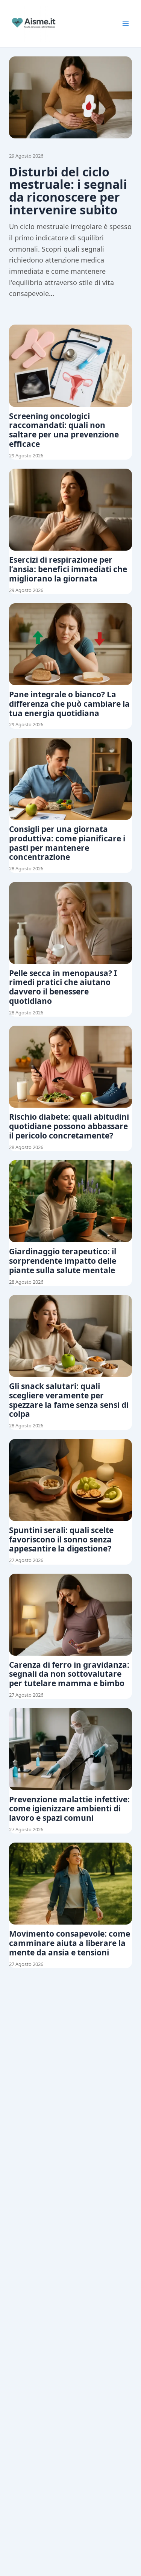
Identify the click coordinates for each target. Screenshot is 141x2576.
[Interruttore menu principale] (126, 24)
